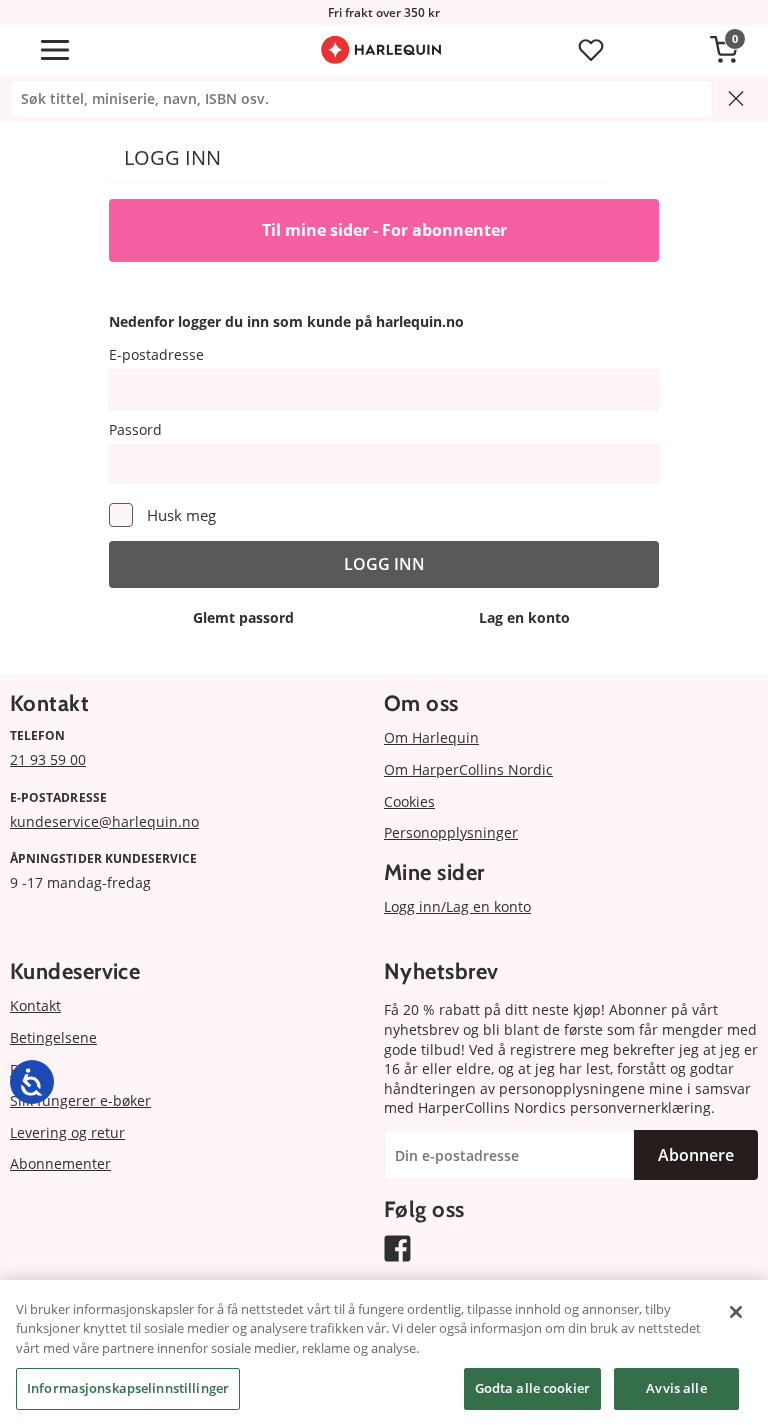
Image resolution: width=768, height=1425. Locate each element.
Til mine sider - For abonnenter (384, 230)
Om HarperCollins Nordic (468, 769)
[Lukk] (736, 1312)
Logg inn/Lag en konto (457, 906)
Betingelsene (53, 1037)
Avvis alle (676, 1388)
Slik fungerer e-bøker (80, 1100)
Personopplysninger (451, 832)
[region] (384, 1352)
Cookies (409, 801)
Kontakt (35, 1005)
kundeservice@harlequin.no (104, 821)
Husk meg (181, 515)
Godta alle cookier (532, 1388)
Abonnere (696, 1155)
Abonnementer (60, 1163)
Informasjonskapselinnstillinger (128, 1388)
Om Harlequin (431, 737)
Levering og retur (67, 1132)
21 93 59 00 (48, 759)
